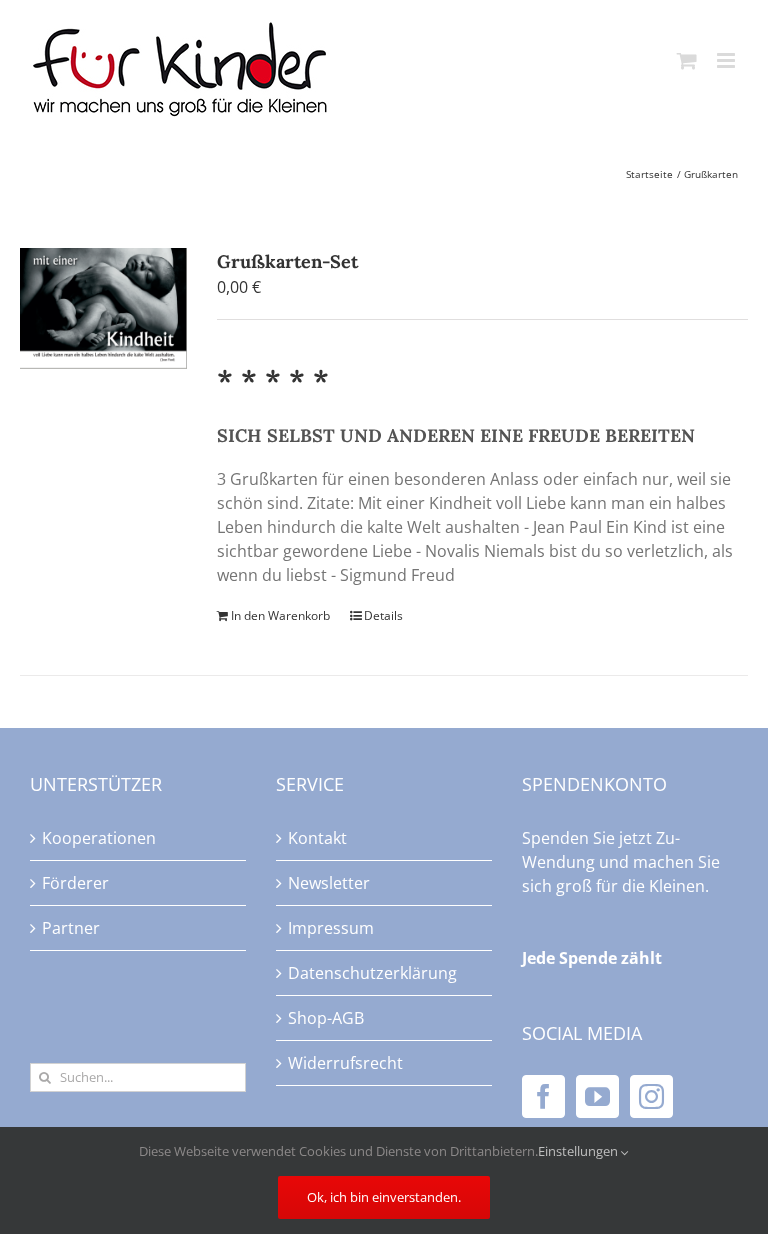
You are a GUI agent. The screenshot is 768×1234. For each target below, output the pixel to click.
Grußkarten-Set (287, 261)
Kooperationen (99, 838)
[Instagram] (651, 1096)
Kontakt (317, 838)
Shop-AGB (326, 1018)
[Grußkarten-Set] (103, 308)
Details (383, 615)
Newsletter (329, 883)
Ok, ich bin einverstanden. (384, 1197)
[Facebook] (543, 1096)
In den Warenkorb (280, 615)
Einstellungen (579, 1151)
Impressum (331, 928)
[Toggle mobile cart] (687, 60)
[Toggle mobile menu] (727, 60)
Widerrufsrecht (345, 1063)
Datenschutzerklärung (372, 973)
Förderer (75, 883)
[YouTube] (597, 1096)
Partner (71, 928)
